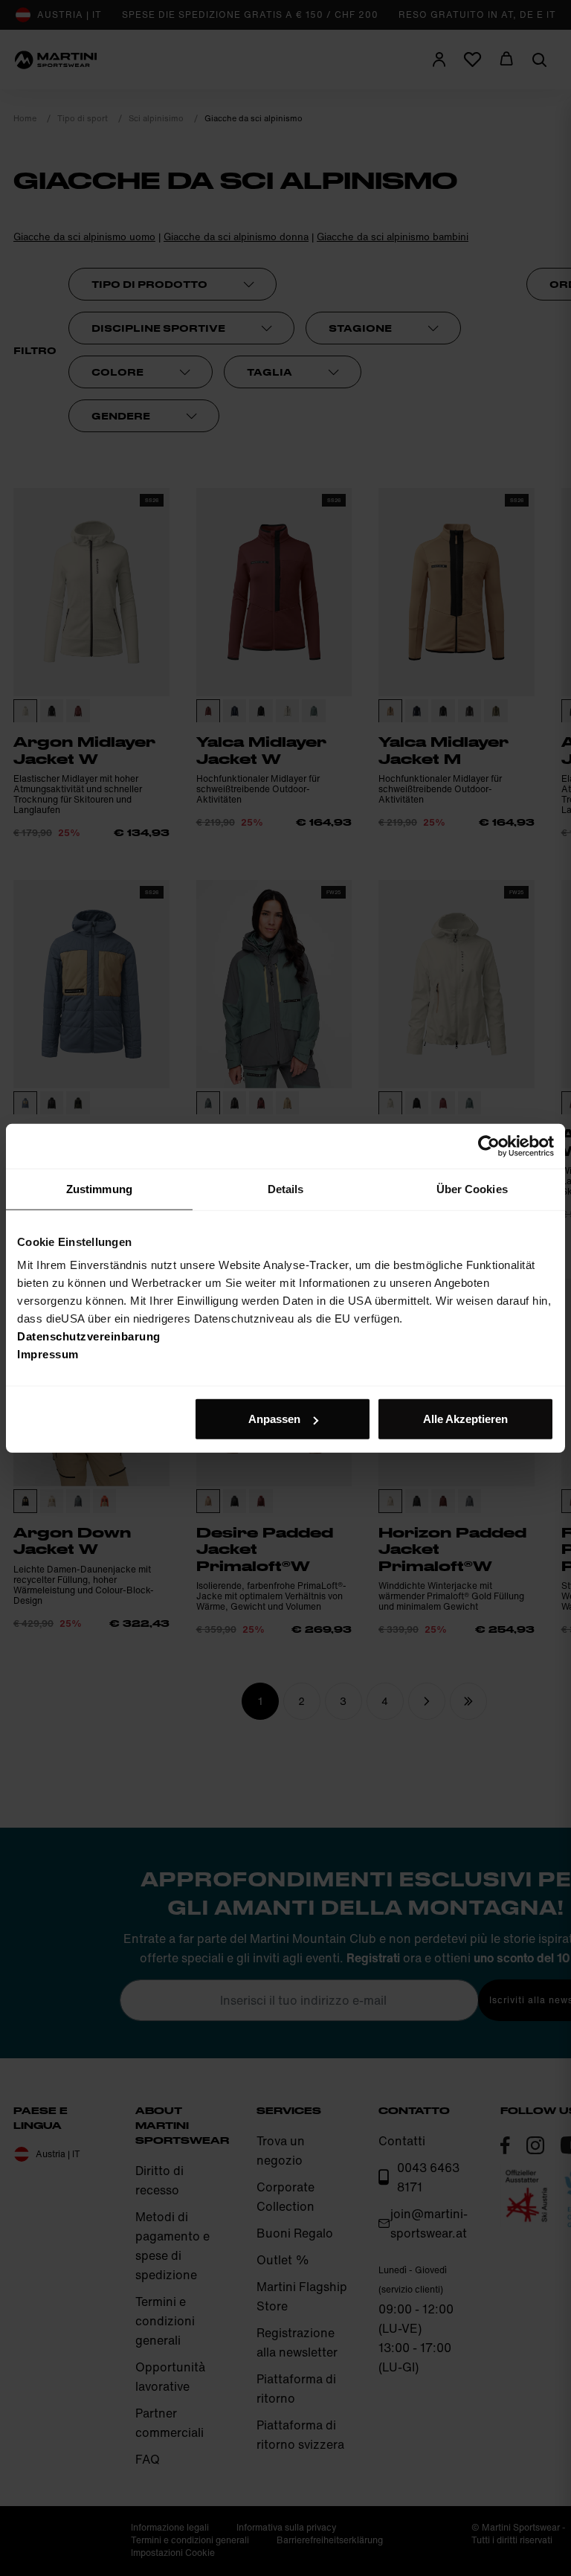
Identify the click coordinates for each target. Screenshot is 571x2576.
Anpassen (274, 1419)
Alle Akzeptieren (465, 1419)
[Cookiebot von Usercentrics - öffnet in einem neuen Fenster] (489, 1146)
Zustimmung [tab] (99, 1188)
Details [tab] (286, 1188)
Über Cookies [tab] (472, 1188)
